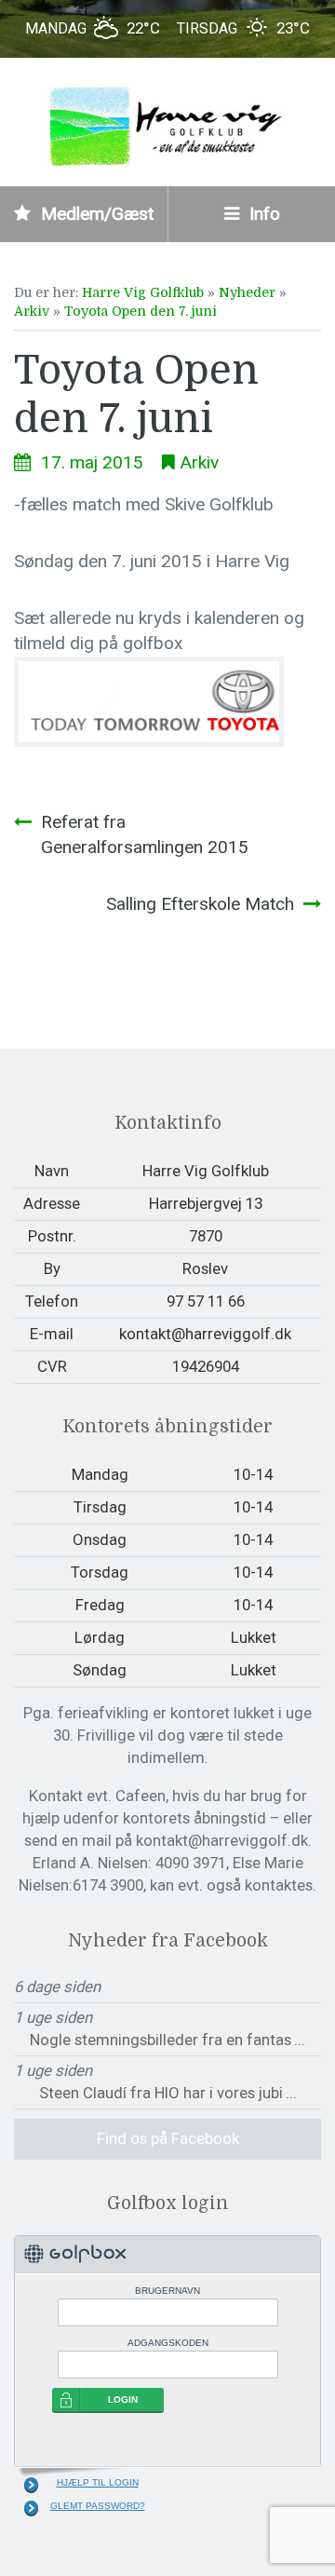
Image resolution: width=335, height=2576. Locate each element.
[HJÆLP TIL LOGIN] (31, 2485)
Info (262, 214)
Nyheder (247, 292)
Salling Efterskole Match (200, 904)
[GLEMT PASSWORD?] (31, 2508)
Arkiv (32, 311)
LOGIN (123, 2400)
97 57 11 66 (206, 1301)
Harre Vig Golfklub (143, 292)
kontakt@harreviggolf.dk (205, 1334)
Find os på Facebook (168, 2138)
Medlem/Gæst (95, 214)
